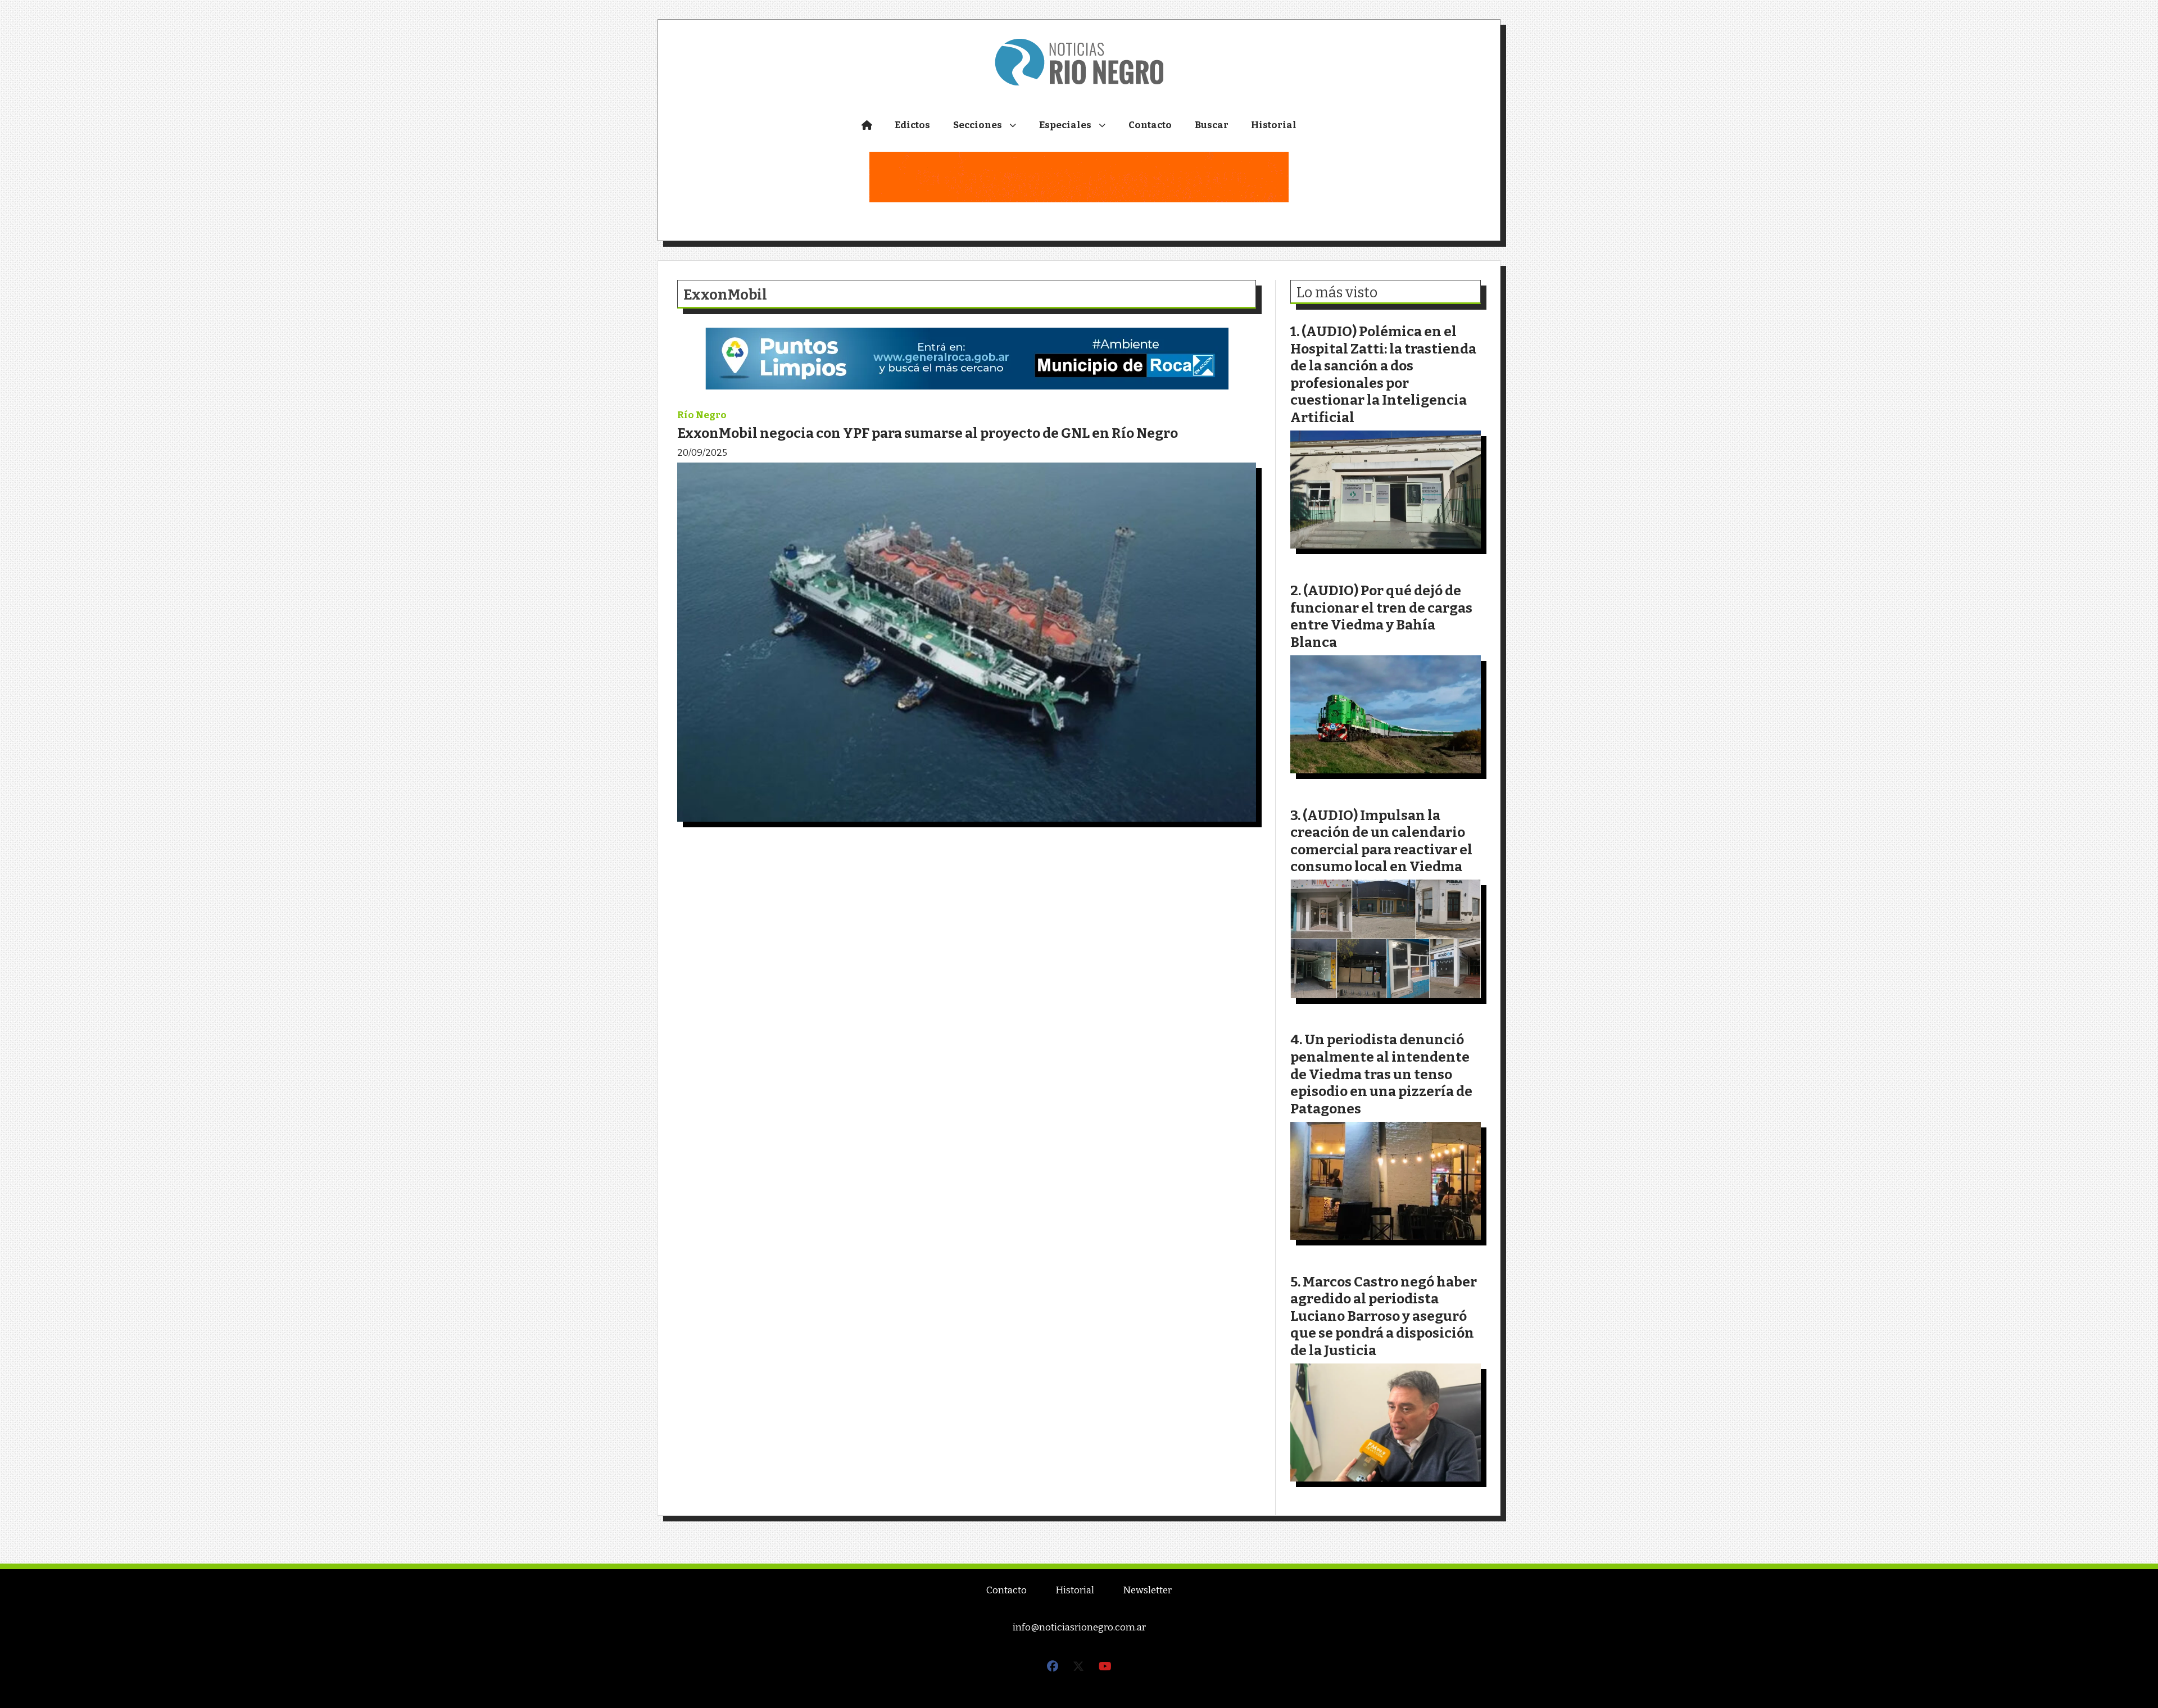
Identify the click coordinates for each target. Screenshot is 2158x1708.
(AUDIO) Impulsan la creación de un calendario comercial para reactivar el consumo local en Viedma (1381, 841)
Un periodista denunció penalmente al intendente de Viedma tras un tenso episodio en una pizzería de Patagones (1381, 1074)
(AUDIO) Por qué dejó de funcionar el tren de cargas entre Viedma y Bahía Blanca (1381, 616)
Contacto (1150, 125)
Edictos (912, 125)
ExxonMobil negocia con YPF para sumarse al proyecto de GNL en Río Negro (928, 433)
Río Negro (702, 415)
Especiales (1065, 125)
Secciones (978, 125)
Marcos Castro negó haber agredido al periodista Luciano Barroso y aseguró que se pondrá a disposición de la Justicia (1384, 1316)
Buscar (1212, 125)
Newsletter (1147, 1590)
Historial (1274, 125)
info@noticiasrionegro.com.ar (1079, 1627)
